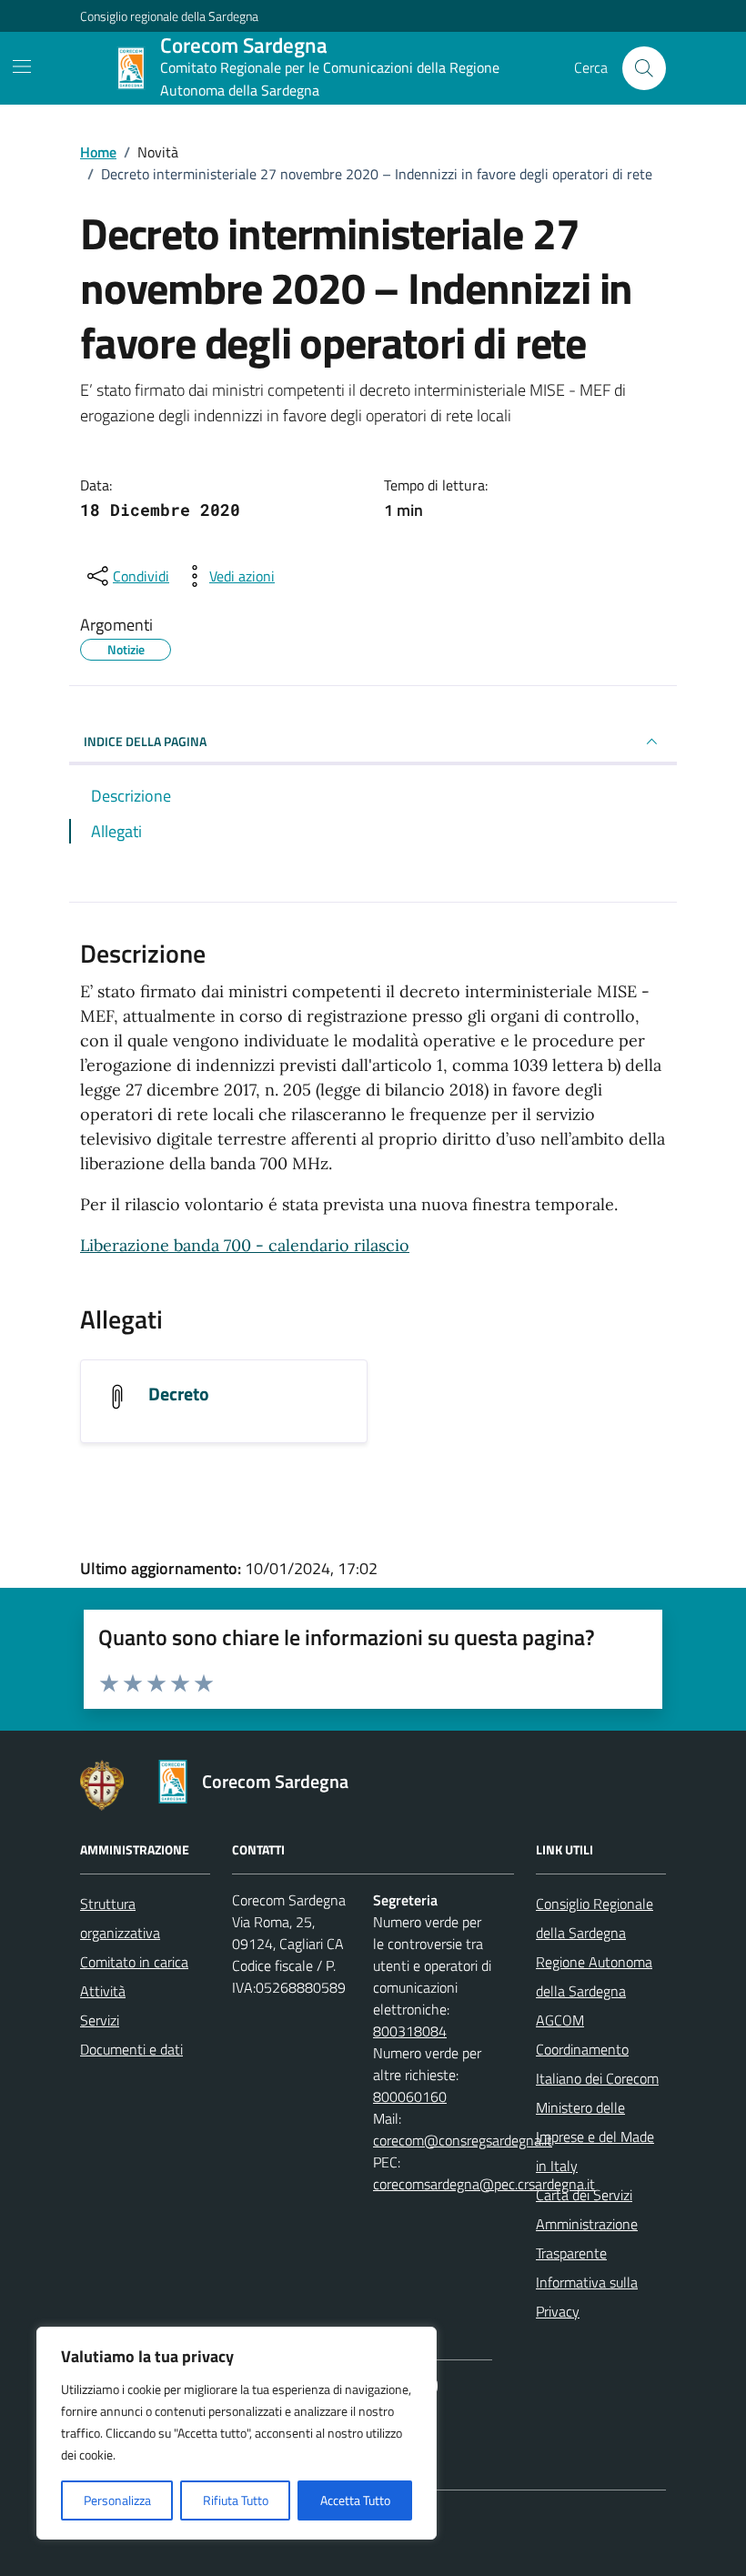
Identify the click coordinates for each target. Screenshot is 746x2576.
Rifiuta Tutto (236, 2500)
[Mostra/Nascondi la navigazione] (22, 66)
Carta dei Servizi (584, 2195)
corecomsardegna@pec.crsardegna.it (484, 2184)
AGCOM (560, 2020)
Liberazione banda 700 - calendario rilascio (245, 1245)
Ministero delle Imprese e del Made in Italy (595, 2137)
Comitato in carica (134, 1962)
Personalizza (117, 2500)
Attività (103, 1991)
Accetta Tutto (355, 2500)
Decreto (179, 1394)
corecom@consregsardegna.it (463, 2140)
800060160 (410, 2096)
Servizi (100, 2020)
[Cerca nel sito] (644, 68)
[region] (237, 2433)
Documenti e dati (131, 2049)
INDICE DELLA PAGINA (145, 741)
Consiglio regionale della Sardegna (169, 16)
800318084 (410, 2031)
